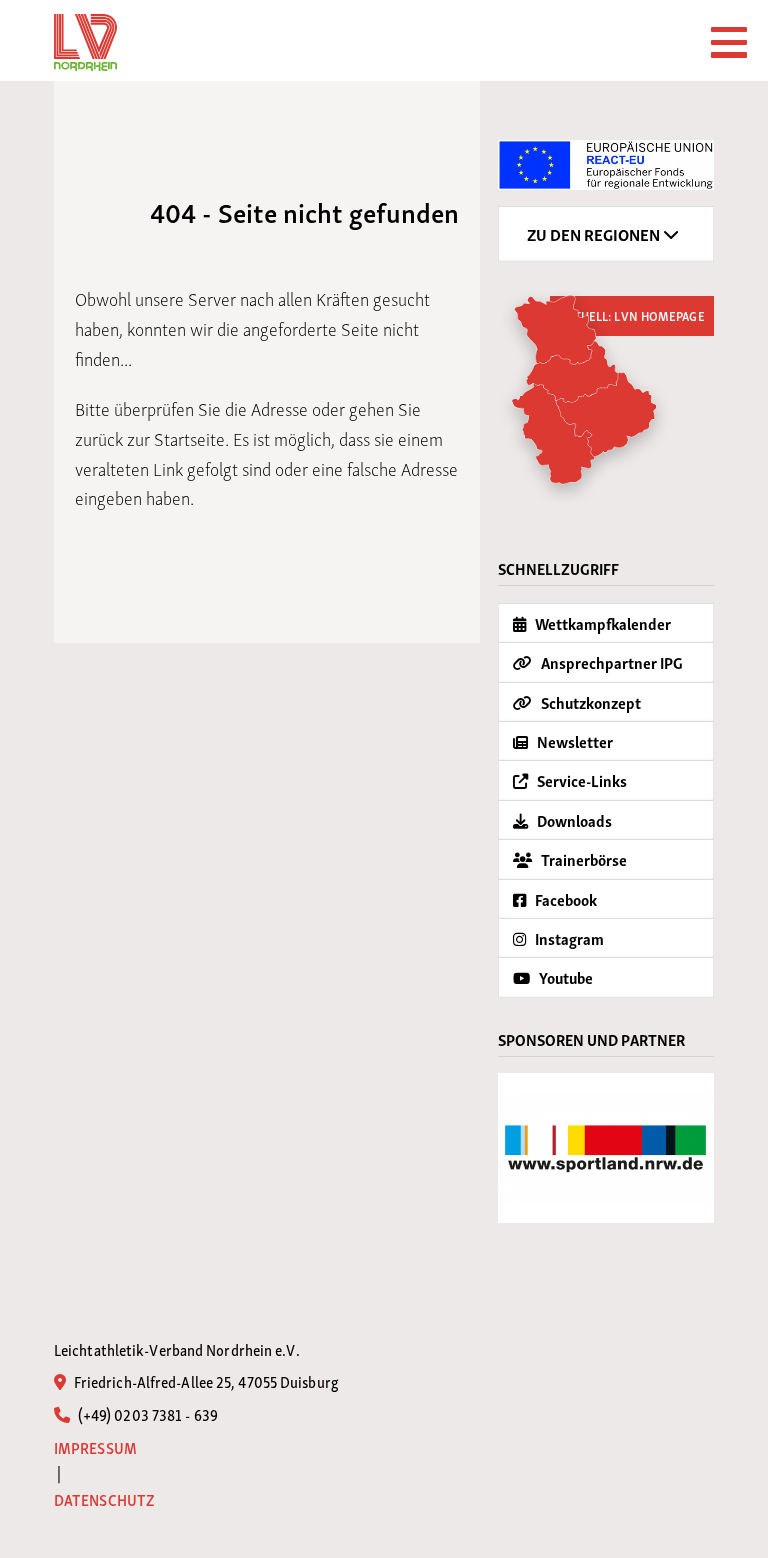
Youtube (564, 977)
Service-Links (580, 780)
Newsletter (573, 741)
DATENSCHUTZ (104, 1499)
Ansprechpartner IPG (610, 662)
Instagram (568, 938)
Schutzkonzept (589, 702)
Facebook (564, 899)
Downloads (573, 820)
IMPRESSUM (95, 1447)
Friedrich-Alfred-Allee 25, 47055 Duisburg (205, 1381)
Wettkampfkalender (601, 623)
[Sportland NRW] (606, 1148)
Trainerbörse (582, 859)
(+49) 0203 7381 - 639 (146, 1414)
